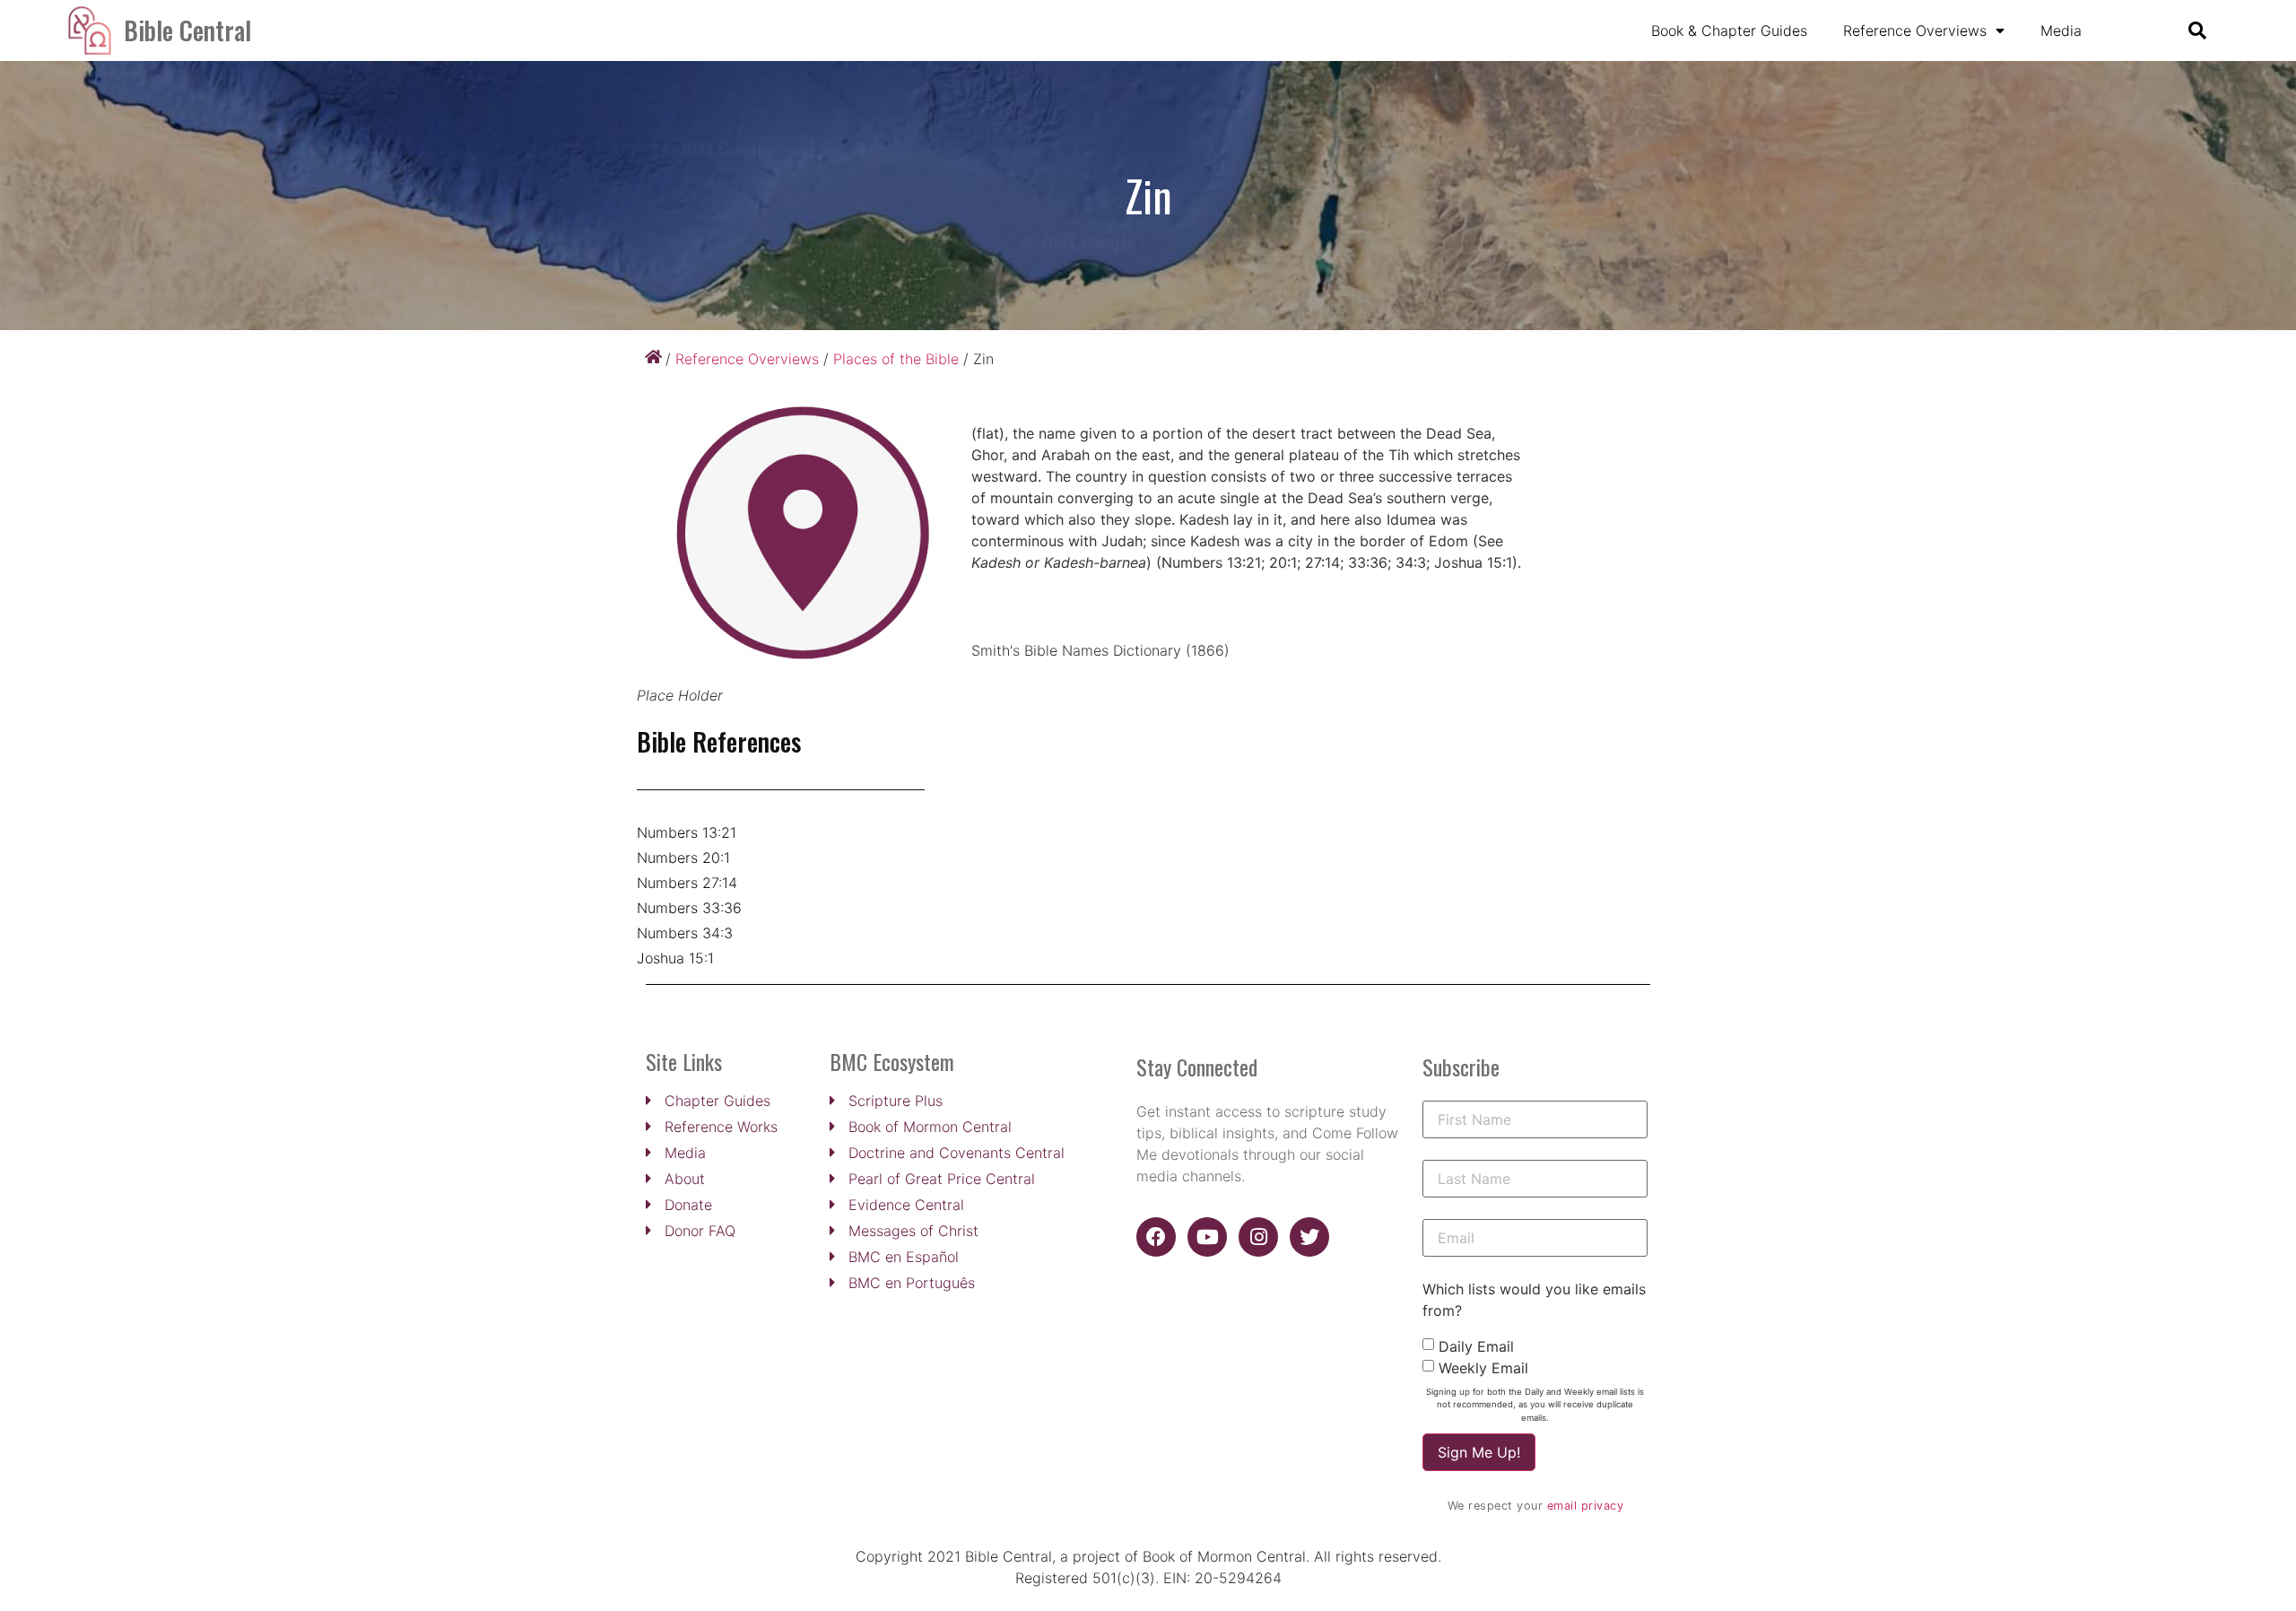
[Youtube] (1207, 1237)
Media (2061, 30)
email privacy (1586, 1506)
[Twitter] (1309, 1237)
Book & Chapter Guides (1729, 30)
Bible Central (187, 30)
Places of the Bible (896, 359)
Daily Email (1476, 1346)
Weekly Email (1483, 1368)
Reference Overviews (1915, 30)
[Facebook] (1156, 1237)
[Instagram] (1258, 1237)
